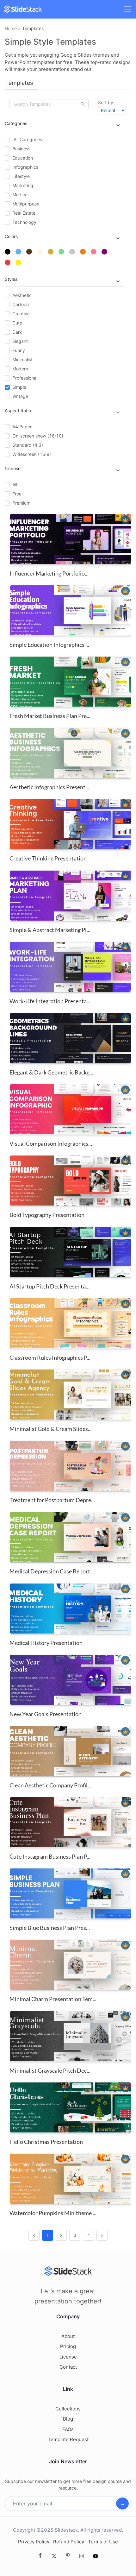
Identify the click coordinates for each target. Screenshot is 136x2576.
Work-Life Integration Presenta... (50, 1001)
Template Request (68, 2439)
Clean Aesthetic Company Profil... (50, 1785)
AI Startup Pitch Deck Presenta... (49, 1286)
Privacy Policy (34, 2542)
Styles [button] (11, 279)
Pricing (68, 2346)
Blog (68, 2419)
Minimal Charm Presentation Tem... (53, 1999)
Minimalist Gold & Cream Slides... (51, 1429)
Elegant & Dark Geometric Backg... (51, 1072)
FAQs (68, 2429)
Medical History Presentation (46, 1643)
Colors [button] (11, 236)
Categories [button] (16, 123)
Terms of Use (103, 2542)
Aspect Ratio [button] (18, 410)
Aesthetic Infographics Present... (49, 787)
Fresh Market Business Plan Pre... (50, 716)
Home (11, 28)
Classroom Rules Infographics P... (50, 1357)
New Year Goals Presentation (46, 1714)
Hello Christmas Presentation (46, 2142)
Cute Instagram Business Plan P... (50, 1856)
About (68, 2336)
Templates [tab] (19, 83)
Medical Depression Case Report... (52, 1571)
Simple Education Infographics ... (49, 645)
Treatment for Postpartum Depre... (52, 1500)
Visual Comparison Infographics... (51, 1143)
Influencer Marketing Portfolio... (49, 573)
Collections (68, 2409)
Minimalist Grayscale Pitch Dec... (50, 2070)
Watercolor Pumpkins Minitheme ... (53, 2213)
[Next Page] (102, 2235)
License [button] (13, 468)
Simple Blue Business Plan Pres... (50, 1928)
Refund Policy (69, 2542)
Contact (68, 2367)
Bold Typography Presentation (47, 1215)
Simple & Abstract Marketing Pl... (50, 930)
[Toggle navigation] (127, 9)
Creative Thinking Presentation (48, 858)
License (68, 2357)
